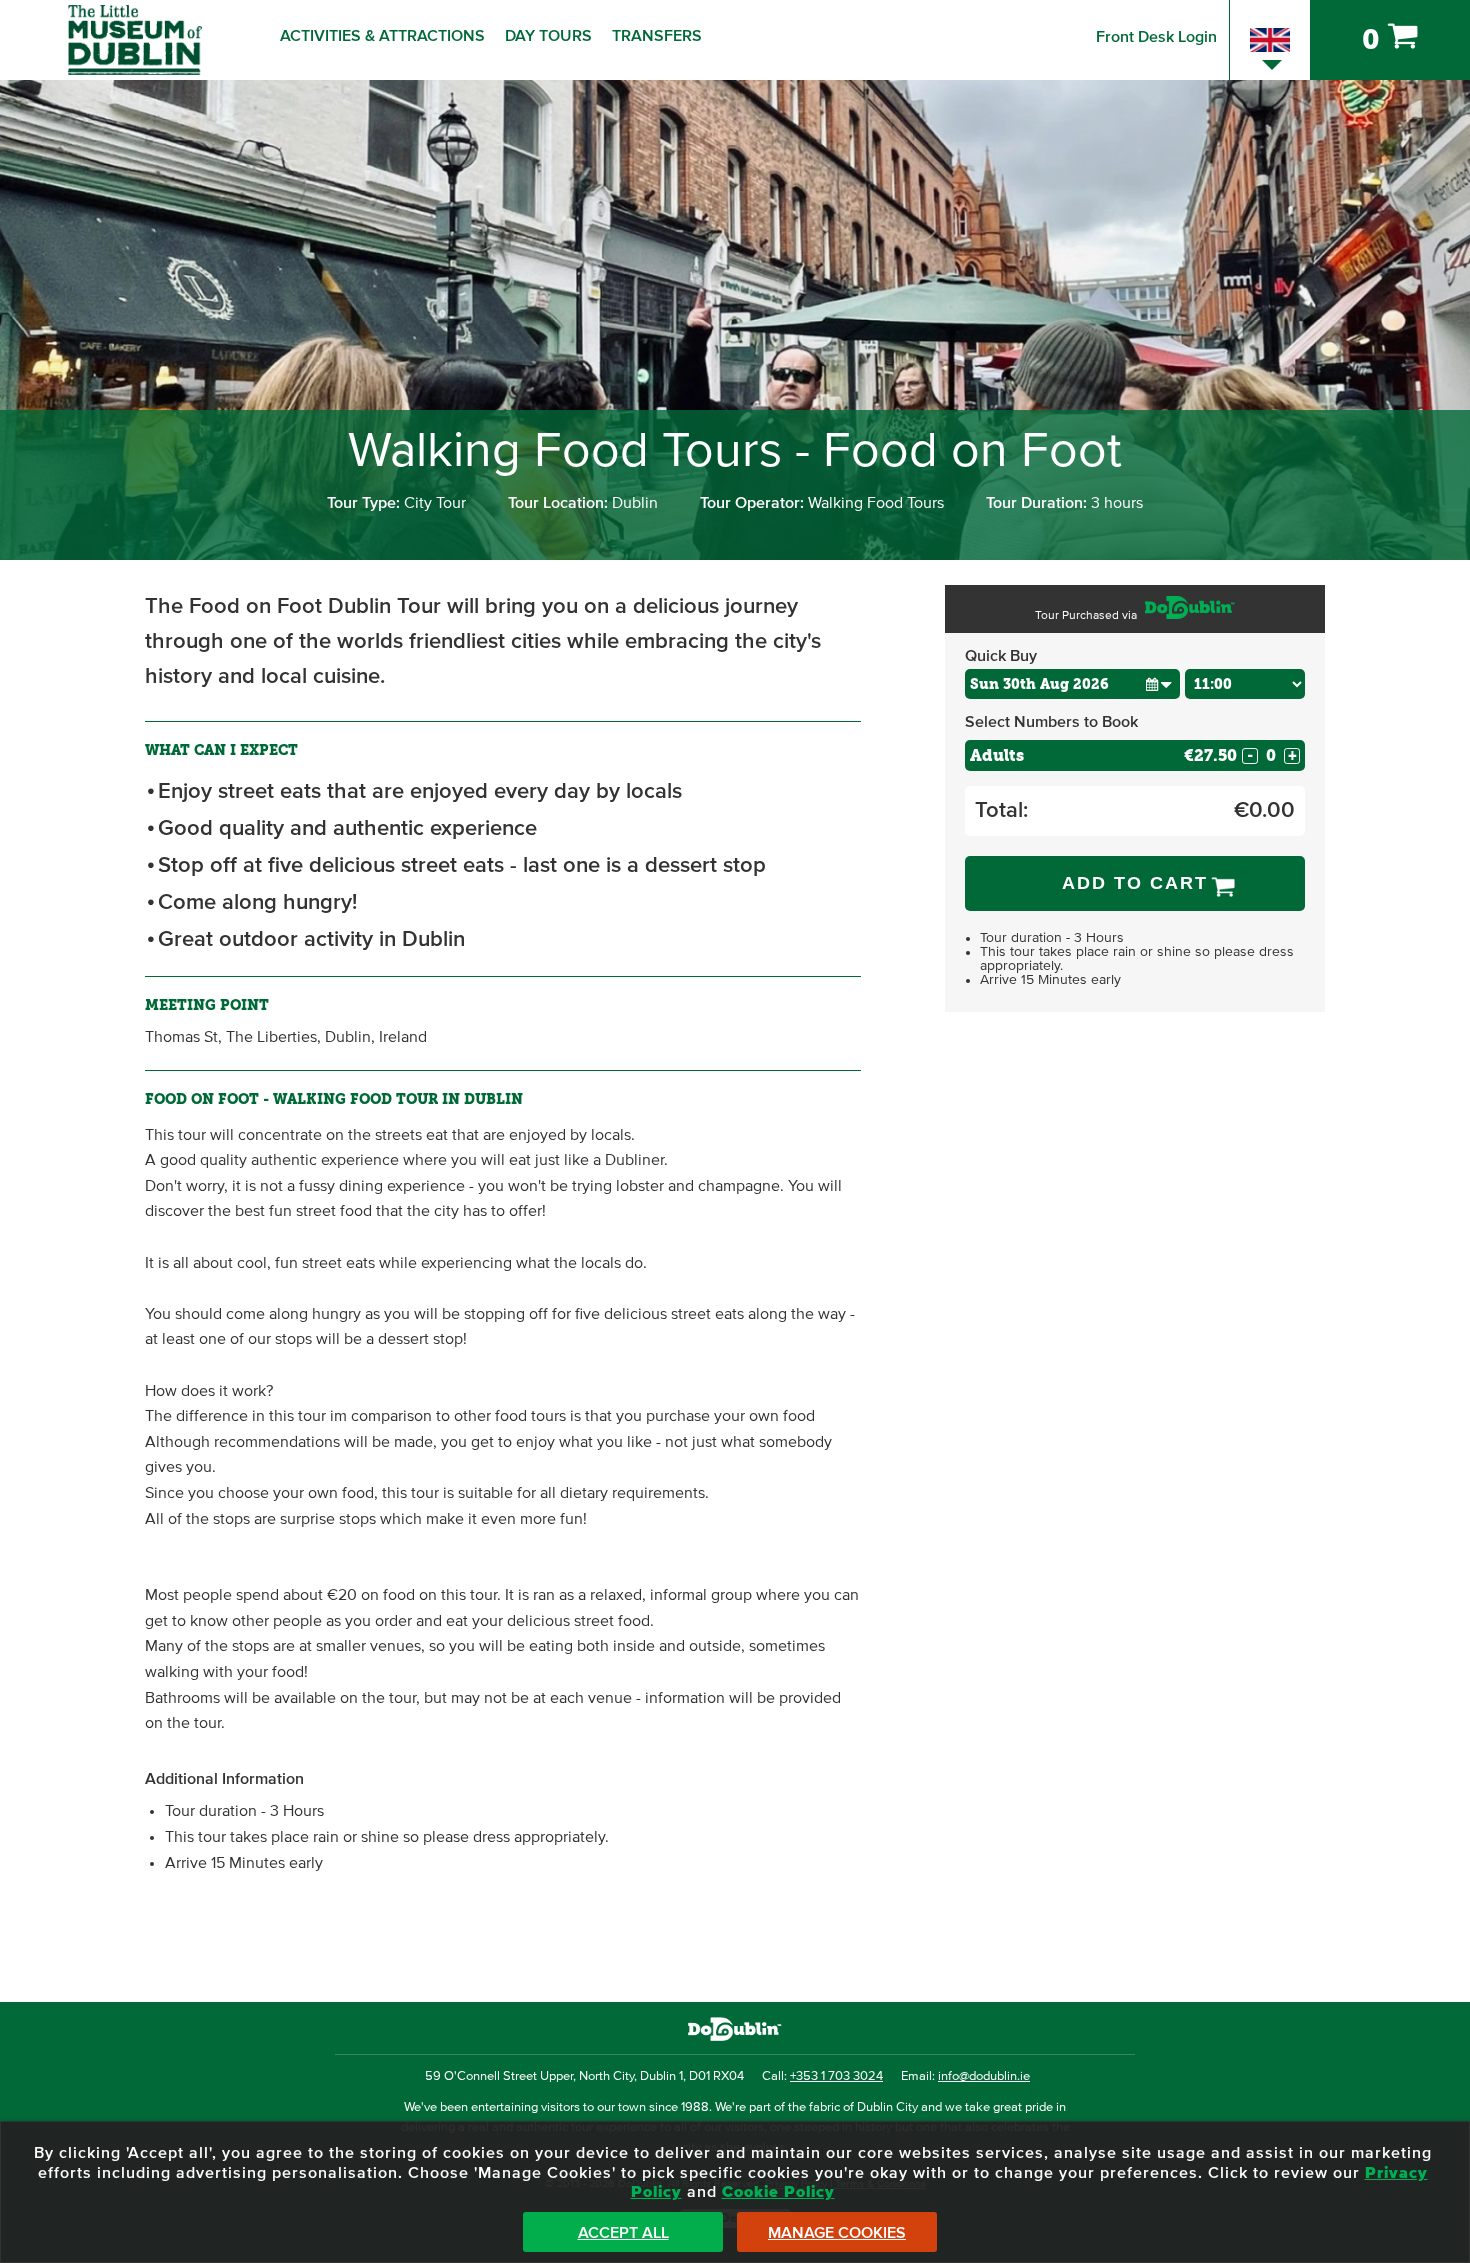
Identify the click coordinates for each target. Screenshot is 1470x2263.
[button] (1158, 683)
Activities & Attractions (382, 36)
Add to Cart (1135, 883)
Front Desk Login (1156, 37)
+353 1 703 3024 (836, 2076)
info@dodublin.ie (984, 2076)
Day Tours (548, 36)
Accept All (623, 2233)
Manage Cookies (837, 2233)
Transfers (657, 36)
